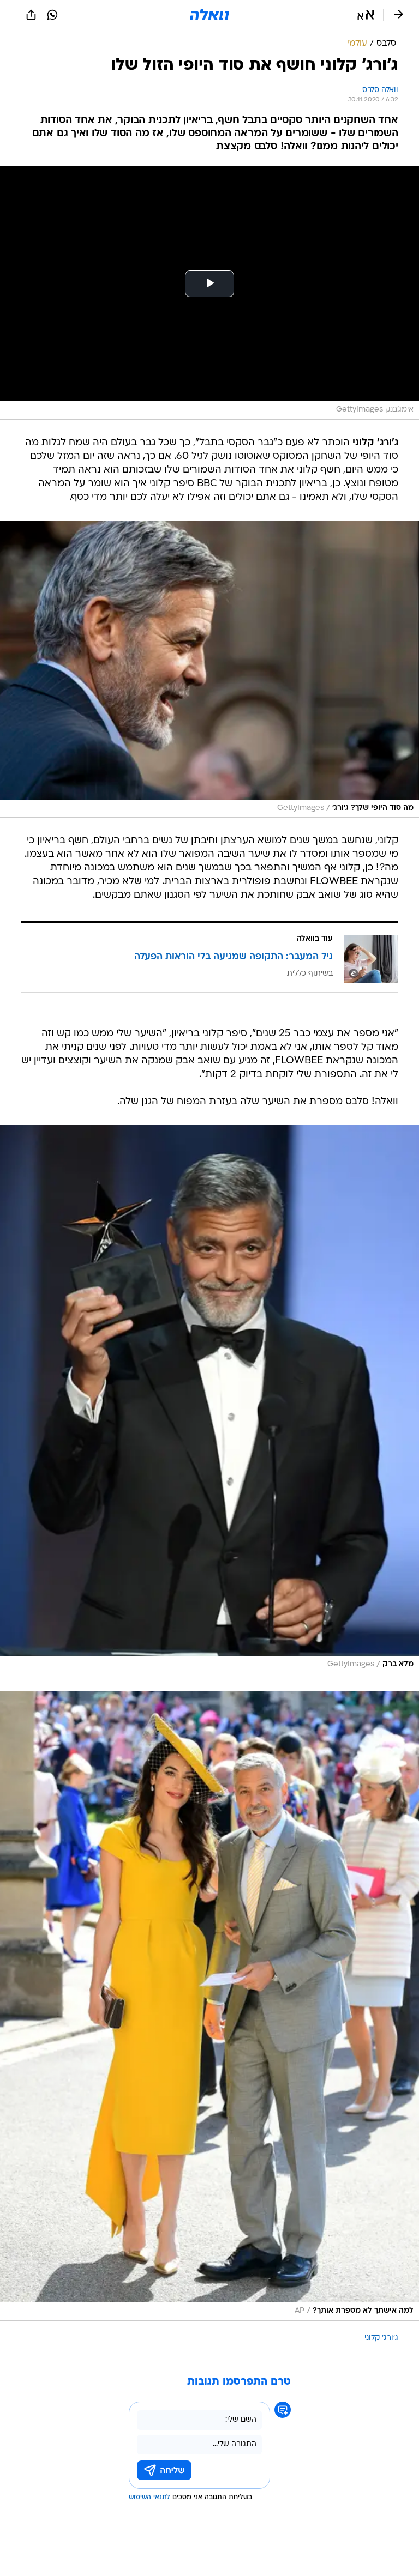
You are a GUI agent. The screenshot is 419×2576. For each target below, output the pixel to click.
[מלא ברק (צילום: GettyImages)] (209, 1400)
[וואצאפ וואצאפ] (52, 15)
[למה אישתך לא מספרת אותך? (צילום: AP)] (209, 2006)
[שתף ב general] (31, 15)
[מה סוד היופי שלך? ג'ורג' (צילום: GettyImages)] (209, 669)
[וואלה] (209, 15)
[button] (366, 15)
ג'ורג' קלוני (381, 2338)
